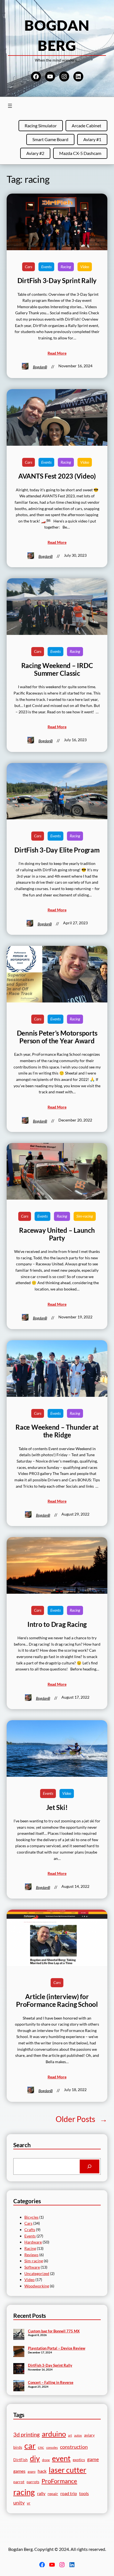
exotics (79, 2460)
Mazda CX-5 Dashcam (80, 153)
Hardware (33, 2242)
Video (85, 267)
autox (78, 2435)
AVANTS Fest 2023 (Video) (57, 476)
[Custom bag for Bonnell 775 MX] (19, 2335)
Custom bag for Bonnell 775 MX (54, 2331)
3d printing (26, 2434)
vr (29, 2503)
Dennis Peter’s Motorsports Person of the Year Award (57, 1037)
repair (53, 2494)
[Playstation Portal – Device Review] (19, 2352)
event (61, 2458)
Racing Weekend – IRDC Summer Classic (57, 669)
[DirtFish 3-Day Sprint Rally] (19, 2369)
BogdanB (40, 367)
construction (74, 2447)
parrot (19, 2482)
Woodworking (37, 2286)
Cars (28, 267)
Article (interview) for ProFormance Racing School (57, 2000)
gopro (32, 2471)
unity (19, 2503)
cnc (41, 2447)
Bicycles (31, 2217)
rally (41, 2493)
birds (18, 2447)
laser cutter (68, 2470)
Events (46, 267)
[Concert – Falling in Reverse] (19, 2386)
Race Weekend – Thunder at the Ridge (57, 1431)
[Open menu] (10, 106)
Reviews (31, 2255)
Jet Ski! (57, 1807)
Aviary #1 (92, 139)
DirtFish (20, 2460)
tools (84, 2493)
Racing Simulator (41, 126)
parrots (33, 2482)
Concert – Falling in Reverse (51, 2382)
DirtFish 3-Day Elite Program (57, 850)
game (93, 2459)
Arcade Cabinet (86, 126)
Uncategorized (37, 2273)
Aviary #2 (35, 153)
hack (42, 2471)
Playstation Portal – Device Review (57, 2348)
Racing (66, 267)
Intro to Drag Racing (57, 1624)
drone (46, 2460)
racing (24, 2492)
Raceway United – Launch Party (57, 1234)
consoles (52, 2447)
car (30, 2446)
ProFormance (59, 2481)
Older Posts (81, 2119)
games (19, 2471)
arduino (54, 2434)
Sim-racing (85, 1216)
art (70, 2435)
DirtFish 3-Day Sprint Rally (57, 281)
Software (32, 2267)
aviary (89, 2435)
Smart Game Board (50, 139)
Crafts (30, 2230)
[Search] (90, 2166)
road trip (69, 2493)
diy (35, 2458)
